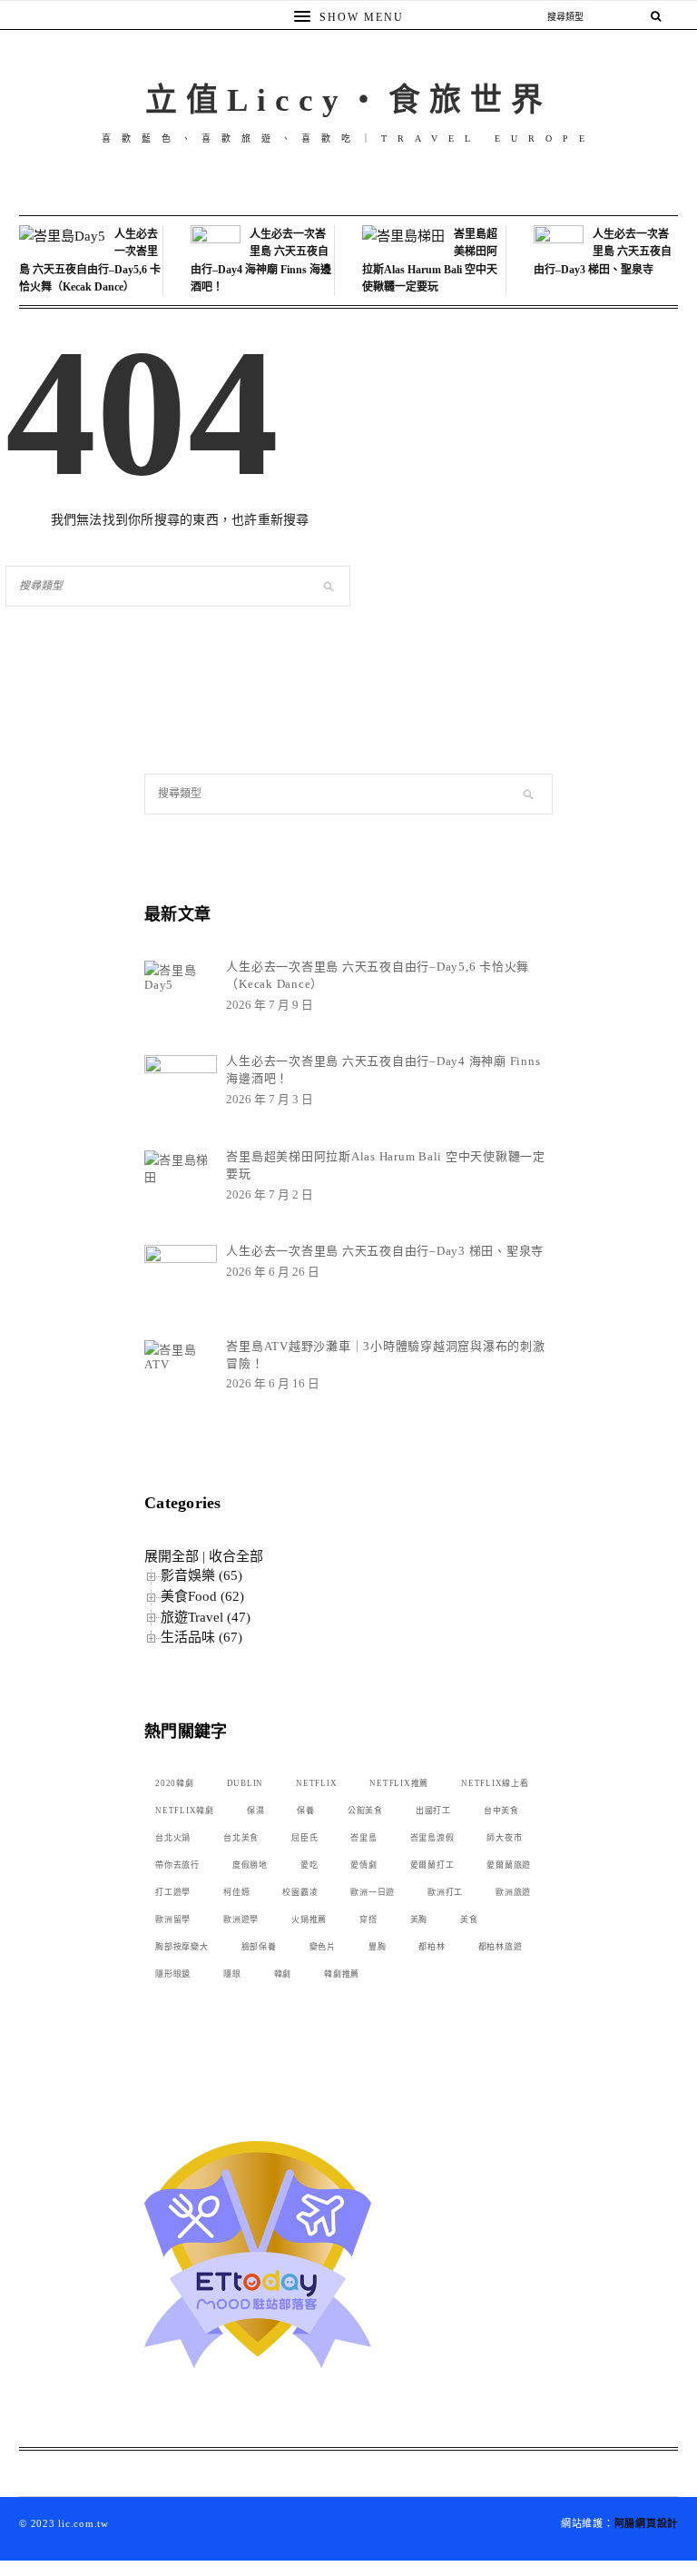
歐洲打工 (445, 1892)
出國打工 (433, 1811)
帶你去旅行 (177, 1865)
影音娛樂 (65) (201, 1575)
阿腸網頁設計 (647, 2523)
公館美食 (365, 1811)
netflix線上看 (495, 1783)
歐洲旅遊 (513, 1892)
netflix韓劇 (185, 1811)
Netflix (316, 1783)
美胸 (419, 1920)
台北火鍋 (173, 1838)
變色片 (323, 1947)
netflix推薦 (399, 1783)
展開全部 (172, 1556)
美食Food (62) (202, 1596)
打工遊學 (173, 1892)
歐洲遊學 (241, 1920)
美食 (469, 1920)
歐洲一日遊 (373, 1892)
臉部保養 (259, 1947)
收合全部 (236, 1556)
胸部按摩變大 (182, 1947)
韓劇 (283, 1974)
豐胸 (378, 1947)
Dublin (245, 1783)
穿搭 (368, 1920)
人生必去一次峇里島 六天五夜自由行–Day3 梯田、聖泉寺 (603, 252)
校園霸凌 (300, 1892)
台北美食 (241, 1838)
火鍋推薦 (309, 1920)
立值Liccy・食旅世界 (348, 100)
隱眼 (232, 1974)
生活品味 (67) (201, 1637)
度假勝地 (250, 1865)
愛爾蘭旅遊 (509, 1865)
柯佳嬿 (236, 1892)
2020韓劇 (175, 1783)
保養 (306, 1811)
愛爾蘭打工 (432, 1865)
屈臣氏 (304, 1838)
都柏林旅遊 (501, 1947)
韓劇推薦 (342, 1974)
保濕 (256, 1811)
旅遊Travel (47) (206, 1617)
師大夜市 (504, 1838)
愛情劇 (363, 1865)
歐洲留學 (173, 1920)
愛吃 (309, 1865)
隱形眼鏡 (173, 1974)
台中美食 (501, 1811)
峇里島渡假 (432, 1838)
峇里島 (363, 1838)
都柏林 (432, 1947)
